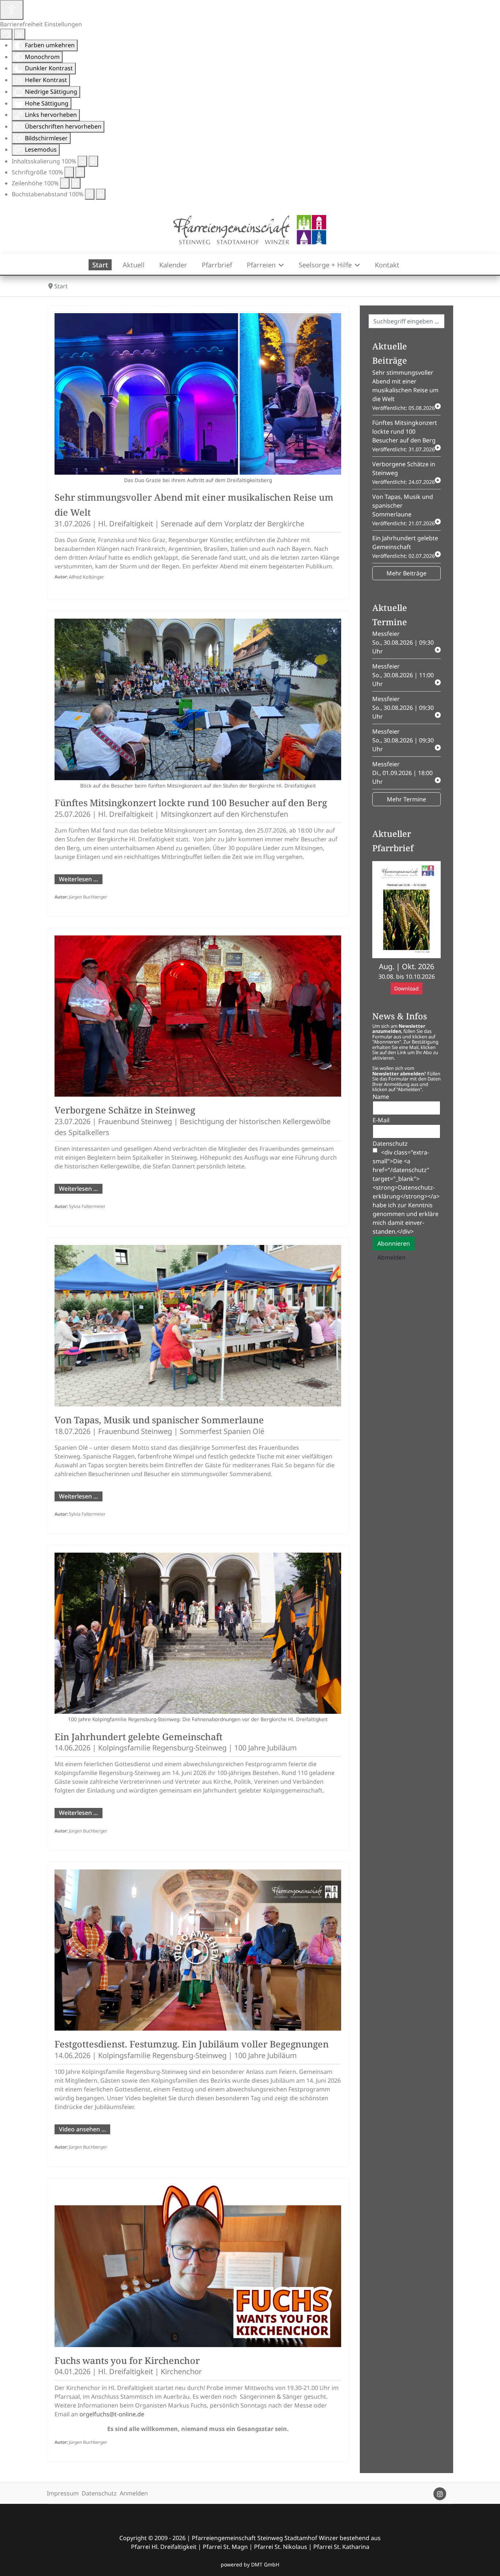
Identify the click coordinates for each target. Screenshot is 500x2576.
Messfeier (403, 642)
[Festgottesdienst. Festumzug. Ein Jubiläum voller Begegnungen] (198, 1950)
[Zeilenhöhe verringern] (65, 183)
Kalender (173, 265)
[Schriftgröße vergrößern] (80, 172)
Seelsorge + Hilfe (325, 265)
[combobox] (406, 321)
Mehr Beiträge (406, 573)
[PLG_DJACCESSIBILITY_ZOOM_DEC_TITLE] (82, 161)
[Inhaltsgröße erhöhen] (93, 161)
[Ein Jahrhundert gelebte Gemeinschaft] (198, 1633)
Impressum (63, 2493)
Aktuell (134, 265)
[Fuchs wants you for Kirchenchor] (198, 2266)
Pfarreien (261, 265)
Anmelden (134, 2493)
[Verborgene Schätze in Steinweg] (198, 1016)
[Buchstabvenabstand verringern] (90, 194)
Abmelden (391, 1257)
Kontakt (387, 265)
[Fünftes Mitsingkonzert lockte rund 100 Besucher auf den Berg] (198, 699)
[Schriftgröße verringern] (69, 172)
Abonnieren (394, 1243)
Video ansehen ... (82, 2129)
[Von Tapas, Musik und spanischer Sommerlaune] (198, 1326)
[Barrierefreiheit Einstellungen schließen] (20, 34)
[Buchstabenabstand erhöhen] (101, 194)
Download (406, 988)
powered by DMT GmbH (250, 2564)
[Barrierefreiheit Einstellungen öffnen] (12, 10)
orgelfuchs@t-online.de (112, 2414)
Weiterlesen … (79, 879)
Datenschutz (99, 2493)
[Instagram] (440, 2494)
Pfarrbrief (217, 265)
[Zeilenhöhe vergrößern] (76, 183)
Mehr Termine (406, 799)
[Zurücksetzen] (6, 34)
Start (100, 265)
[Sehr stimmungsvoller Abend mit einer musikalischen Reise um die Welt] (198, 394)
